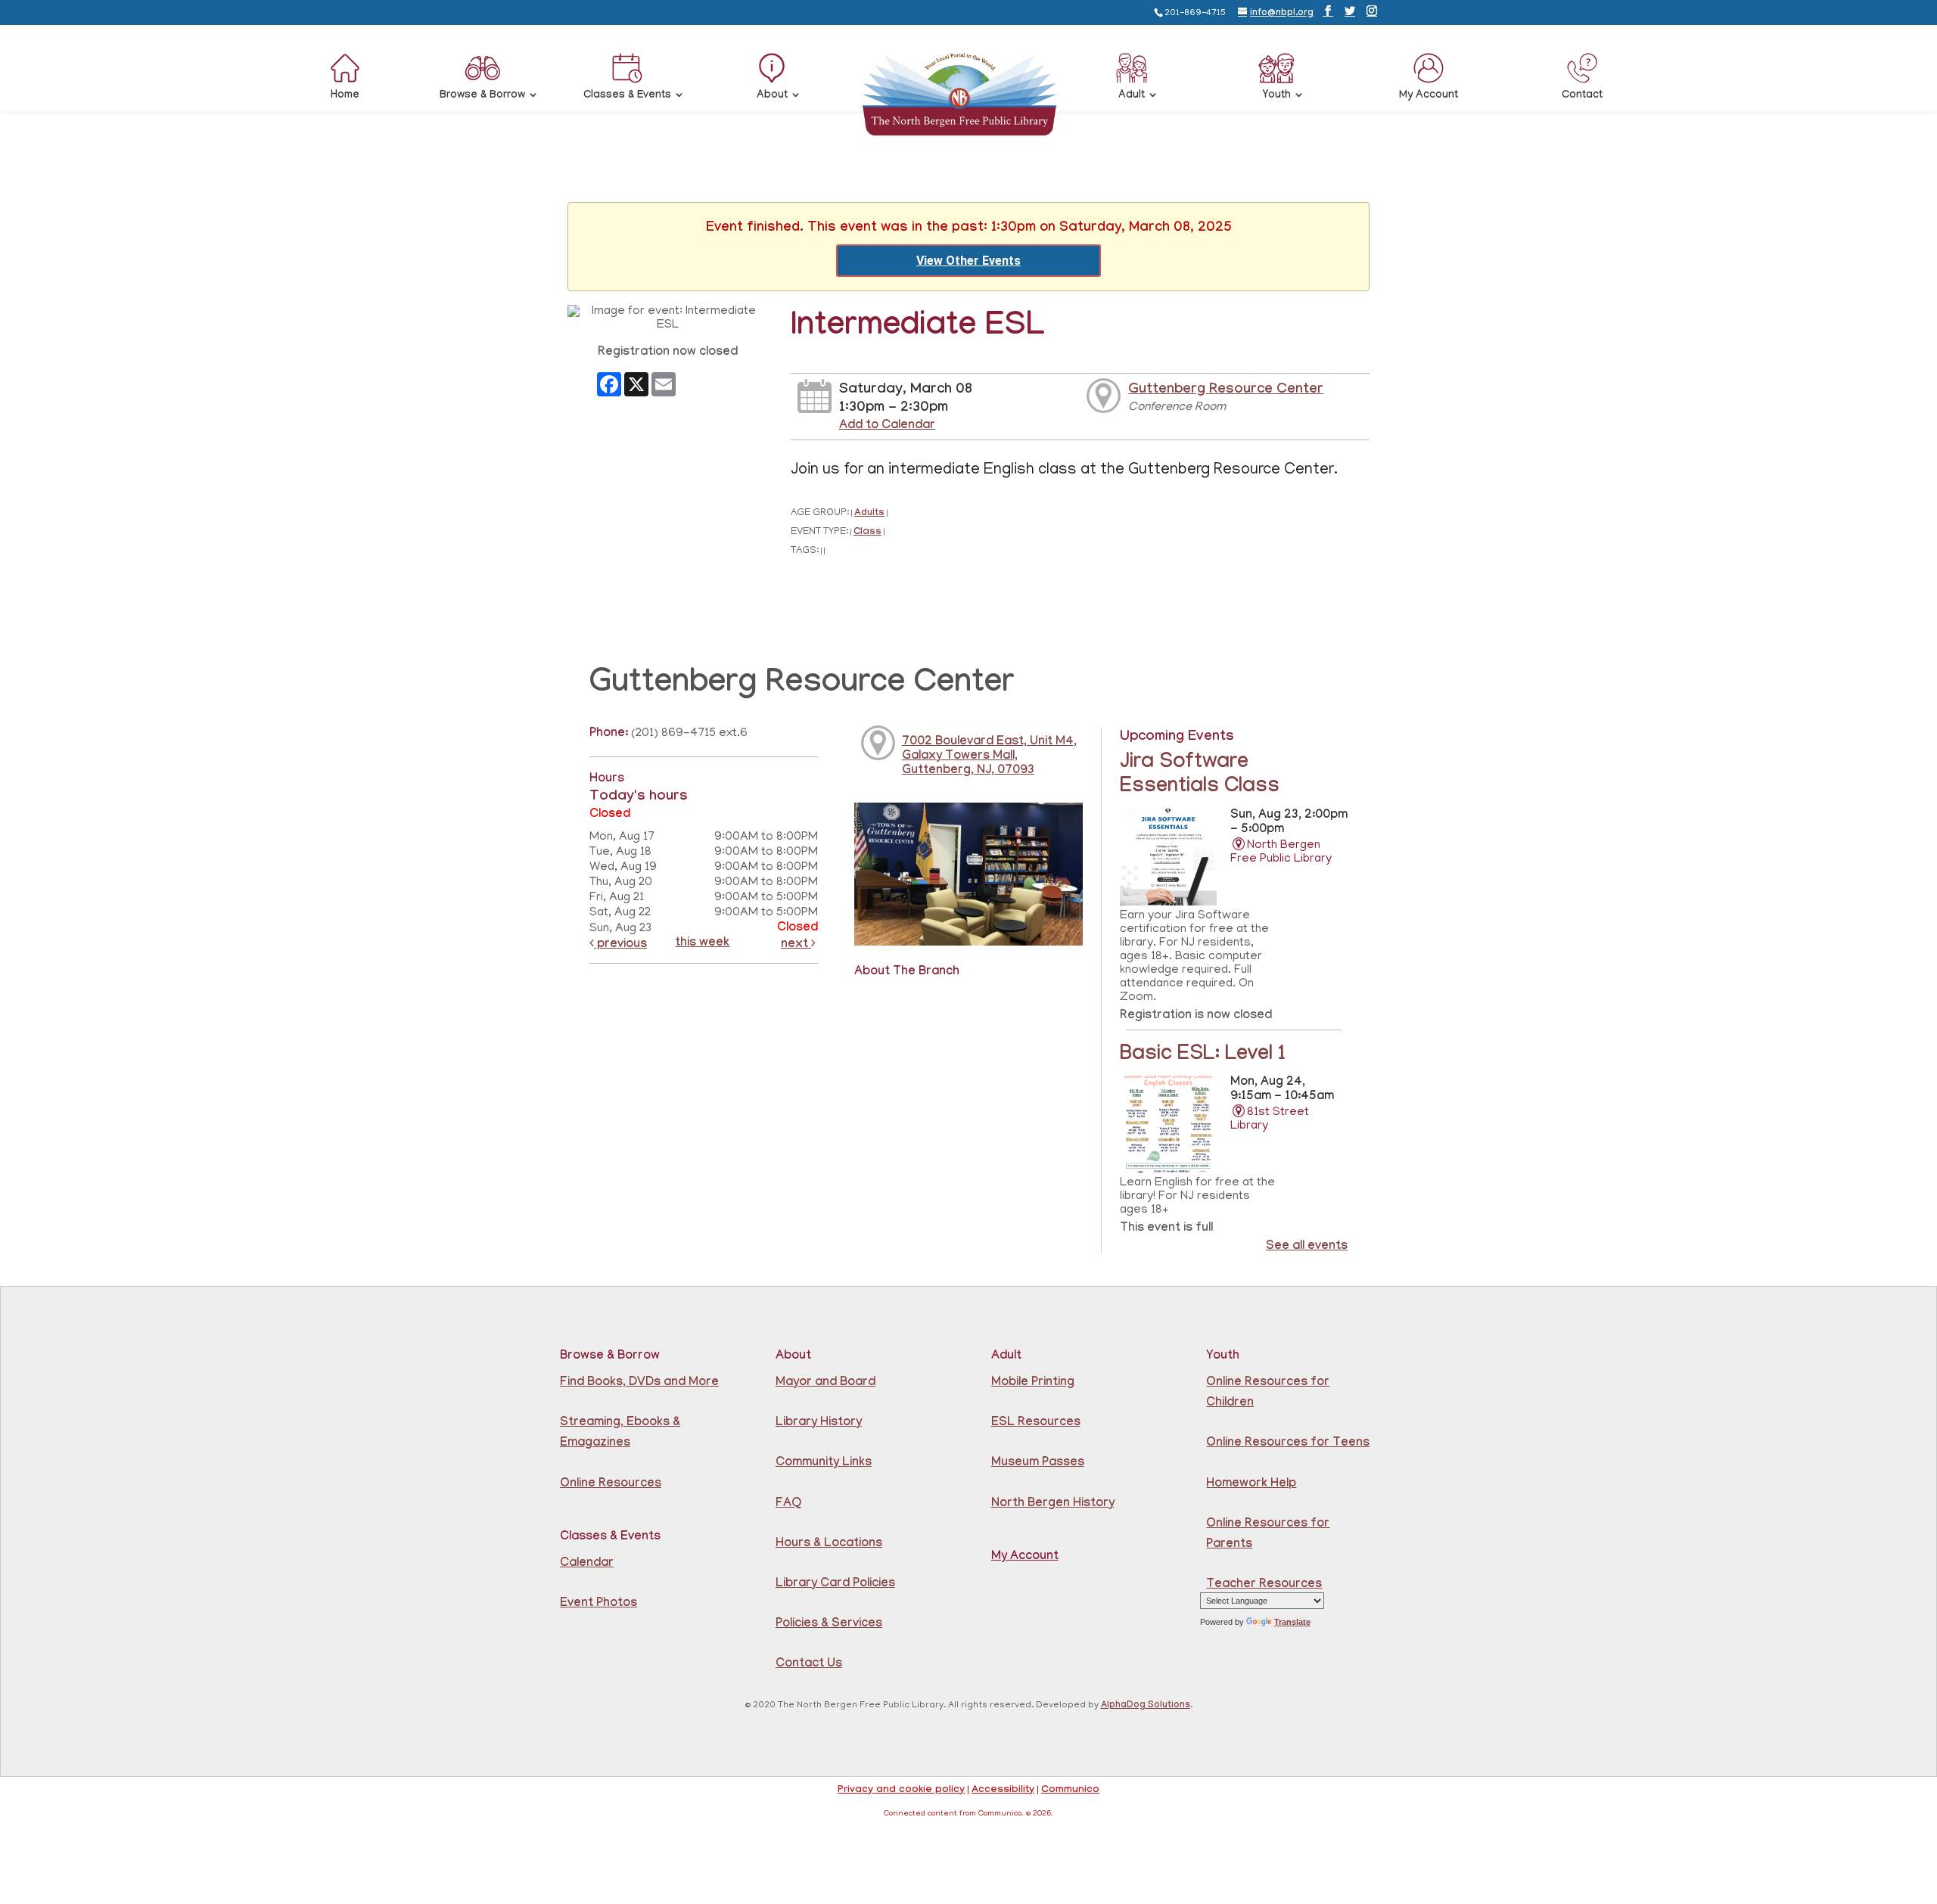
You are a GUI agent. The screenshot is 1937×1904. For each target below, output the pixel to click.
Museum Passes (1038, 1463)
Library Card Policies (835, 1584)
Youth (1277, 96)
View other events (968, 261)
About (772, 96)
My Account (1429, 96)
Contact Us (809, 1665)
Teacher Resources (1264, 1585)
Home (345, 96)
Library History (819, 1423)
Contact (1582, 96)
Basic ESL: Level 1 (1203, 1056)
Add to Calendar (887, 426)
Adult (1132, 96)
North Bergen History (1053, 1504)
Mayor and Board (825, 1383)
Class (867, 533)
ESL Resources (1036, 1423)
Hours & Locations (829, 1544)
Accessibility (1003, 1791)
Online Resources (611, 1485)
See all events (1307, 1247)
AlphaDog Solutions (1146, 1706)
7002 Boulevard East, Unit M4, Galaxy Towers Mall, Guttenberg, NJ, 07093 (989, 757)
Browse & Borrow (482, 96)
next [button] (796, 945)
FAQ (788, 1504)
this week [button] (702, 944)
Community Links (824, 1463)
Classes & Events (627, 96)
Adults (869, 514)
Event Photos (599, 1604)
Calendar (587, 1564)
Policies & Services (829, 1624)
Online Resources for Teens (1288, 1444)
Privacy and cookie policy (901, 1791)
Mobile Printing (1033, 1383)
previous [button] (620, 945)
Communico (1070, 1791)
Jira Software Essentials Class (1200, 776)
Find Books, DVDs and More (639, 1383)
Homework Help (1251, 1485)
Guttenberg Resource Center (1226, 390)
